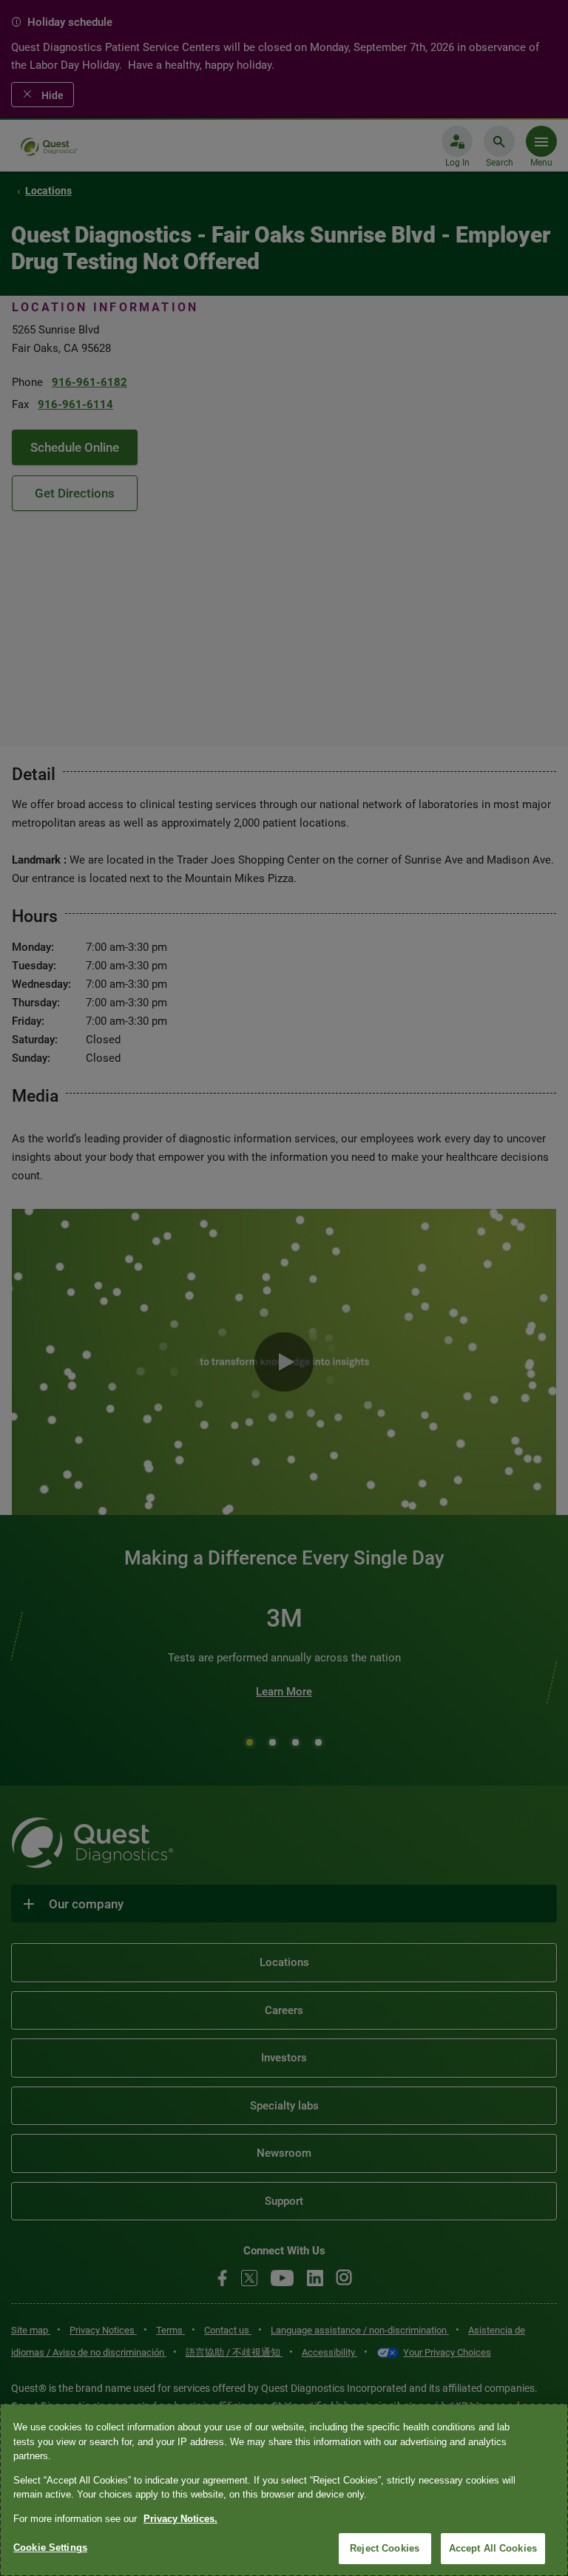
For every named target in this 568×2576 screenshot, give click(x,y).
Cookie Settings (50, 2548)
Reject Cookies (385, 2548)
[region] (284, 2490)
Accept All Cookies (493, 2548)
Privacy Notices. (180, 2519)
